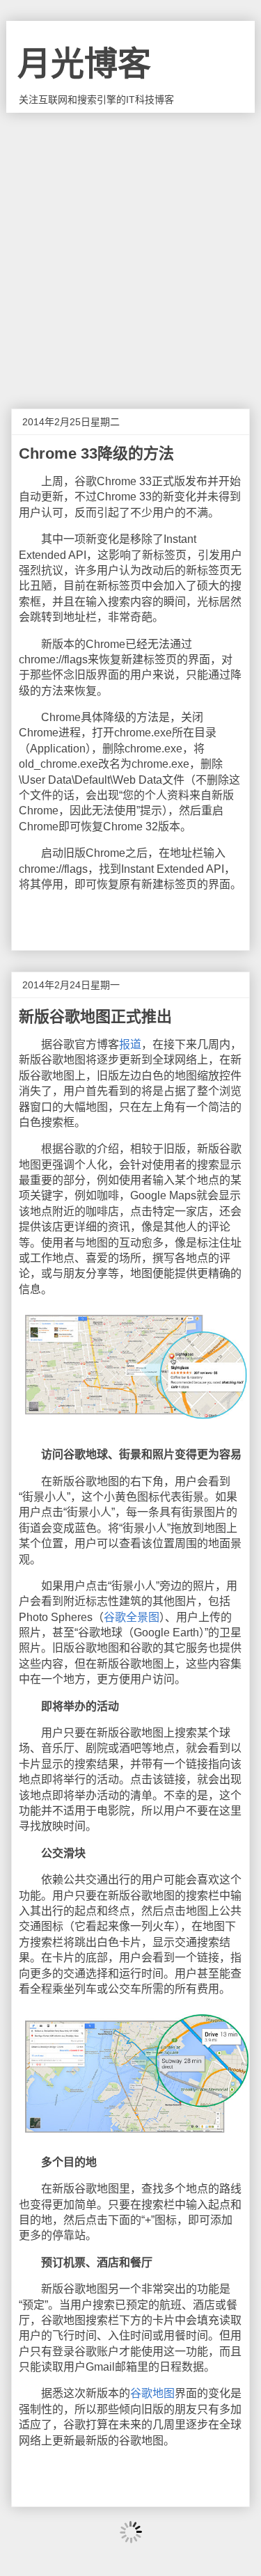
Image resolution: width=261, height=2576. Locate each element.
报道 (130, 1044)
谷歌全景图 (132, 1617)
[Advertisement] (130, 250)
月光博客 (84, 64)
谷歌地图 (152, 2393)
